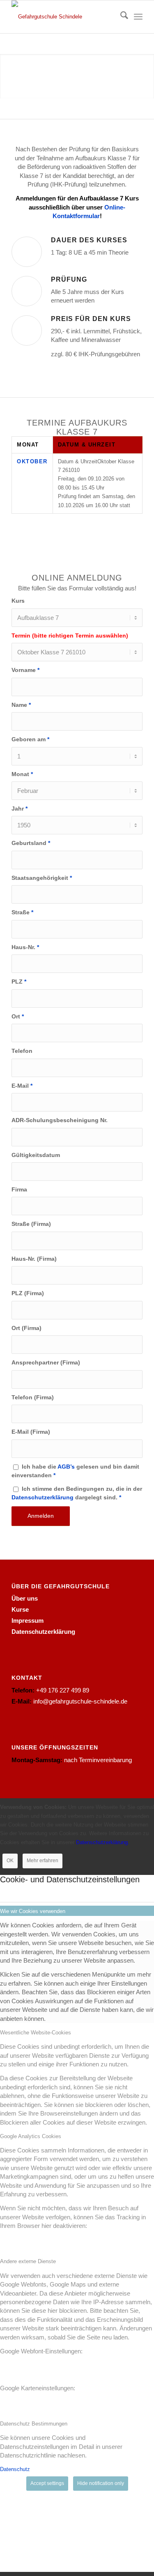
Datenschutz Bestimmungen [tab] (34, 2424)
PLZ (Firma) (28, 1293)
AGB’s (66, 1467)
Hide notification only (101, 2483)
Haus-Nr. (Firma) (34, 1259)
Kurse (20, 1609)
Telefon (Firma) (33, 1397)
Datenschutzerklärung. (103, 1842)
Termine (77, 98)
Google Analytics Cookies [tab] (31, 2136)
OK (10, 1861)
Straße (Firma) (31, 1224)
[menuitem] (120, 17)
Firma (19, 1190)
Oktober (32, 461)
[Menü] (138, 17)
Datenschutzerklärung (43, 1498)
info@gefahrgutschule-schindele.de (80, 1701)
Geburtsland (31, 843)
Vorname (25, 670)
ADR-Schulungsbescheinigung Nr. (60, 1120)
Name (21, 705)
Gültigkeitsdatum (36, 1155)
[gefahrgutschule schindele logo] (64, 17)
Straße (22, 912)
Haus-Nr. (25, 947)
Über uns (25, 1598)
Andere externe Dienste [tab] (28, 2261)
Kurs (18, 601)
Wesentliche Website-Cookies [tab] (36, 2033)
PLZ (19, 982)
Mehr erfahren (43, 1861)
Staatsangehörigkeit (42, 878)
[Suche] (120, 17)
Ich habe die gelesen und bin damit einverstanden (75, 1471)
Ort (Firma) (26, 1328)
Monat (22, 774)
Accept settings (47, 2483)
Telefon (22, 1051)
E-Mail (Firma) (31, 1432)
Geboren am (30, 739)
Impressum (28, 1621)
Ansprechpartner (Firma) (46, 1363)
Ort (18, 1017)
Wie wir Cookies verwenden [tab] (33, 1911)
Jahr (20, 809)
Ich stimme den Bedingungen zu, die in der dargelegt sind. (77, 1493)
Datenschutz (15, 2469)
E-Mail (22, 1086)
